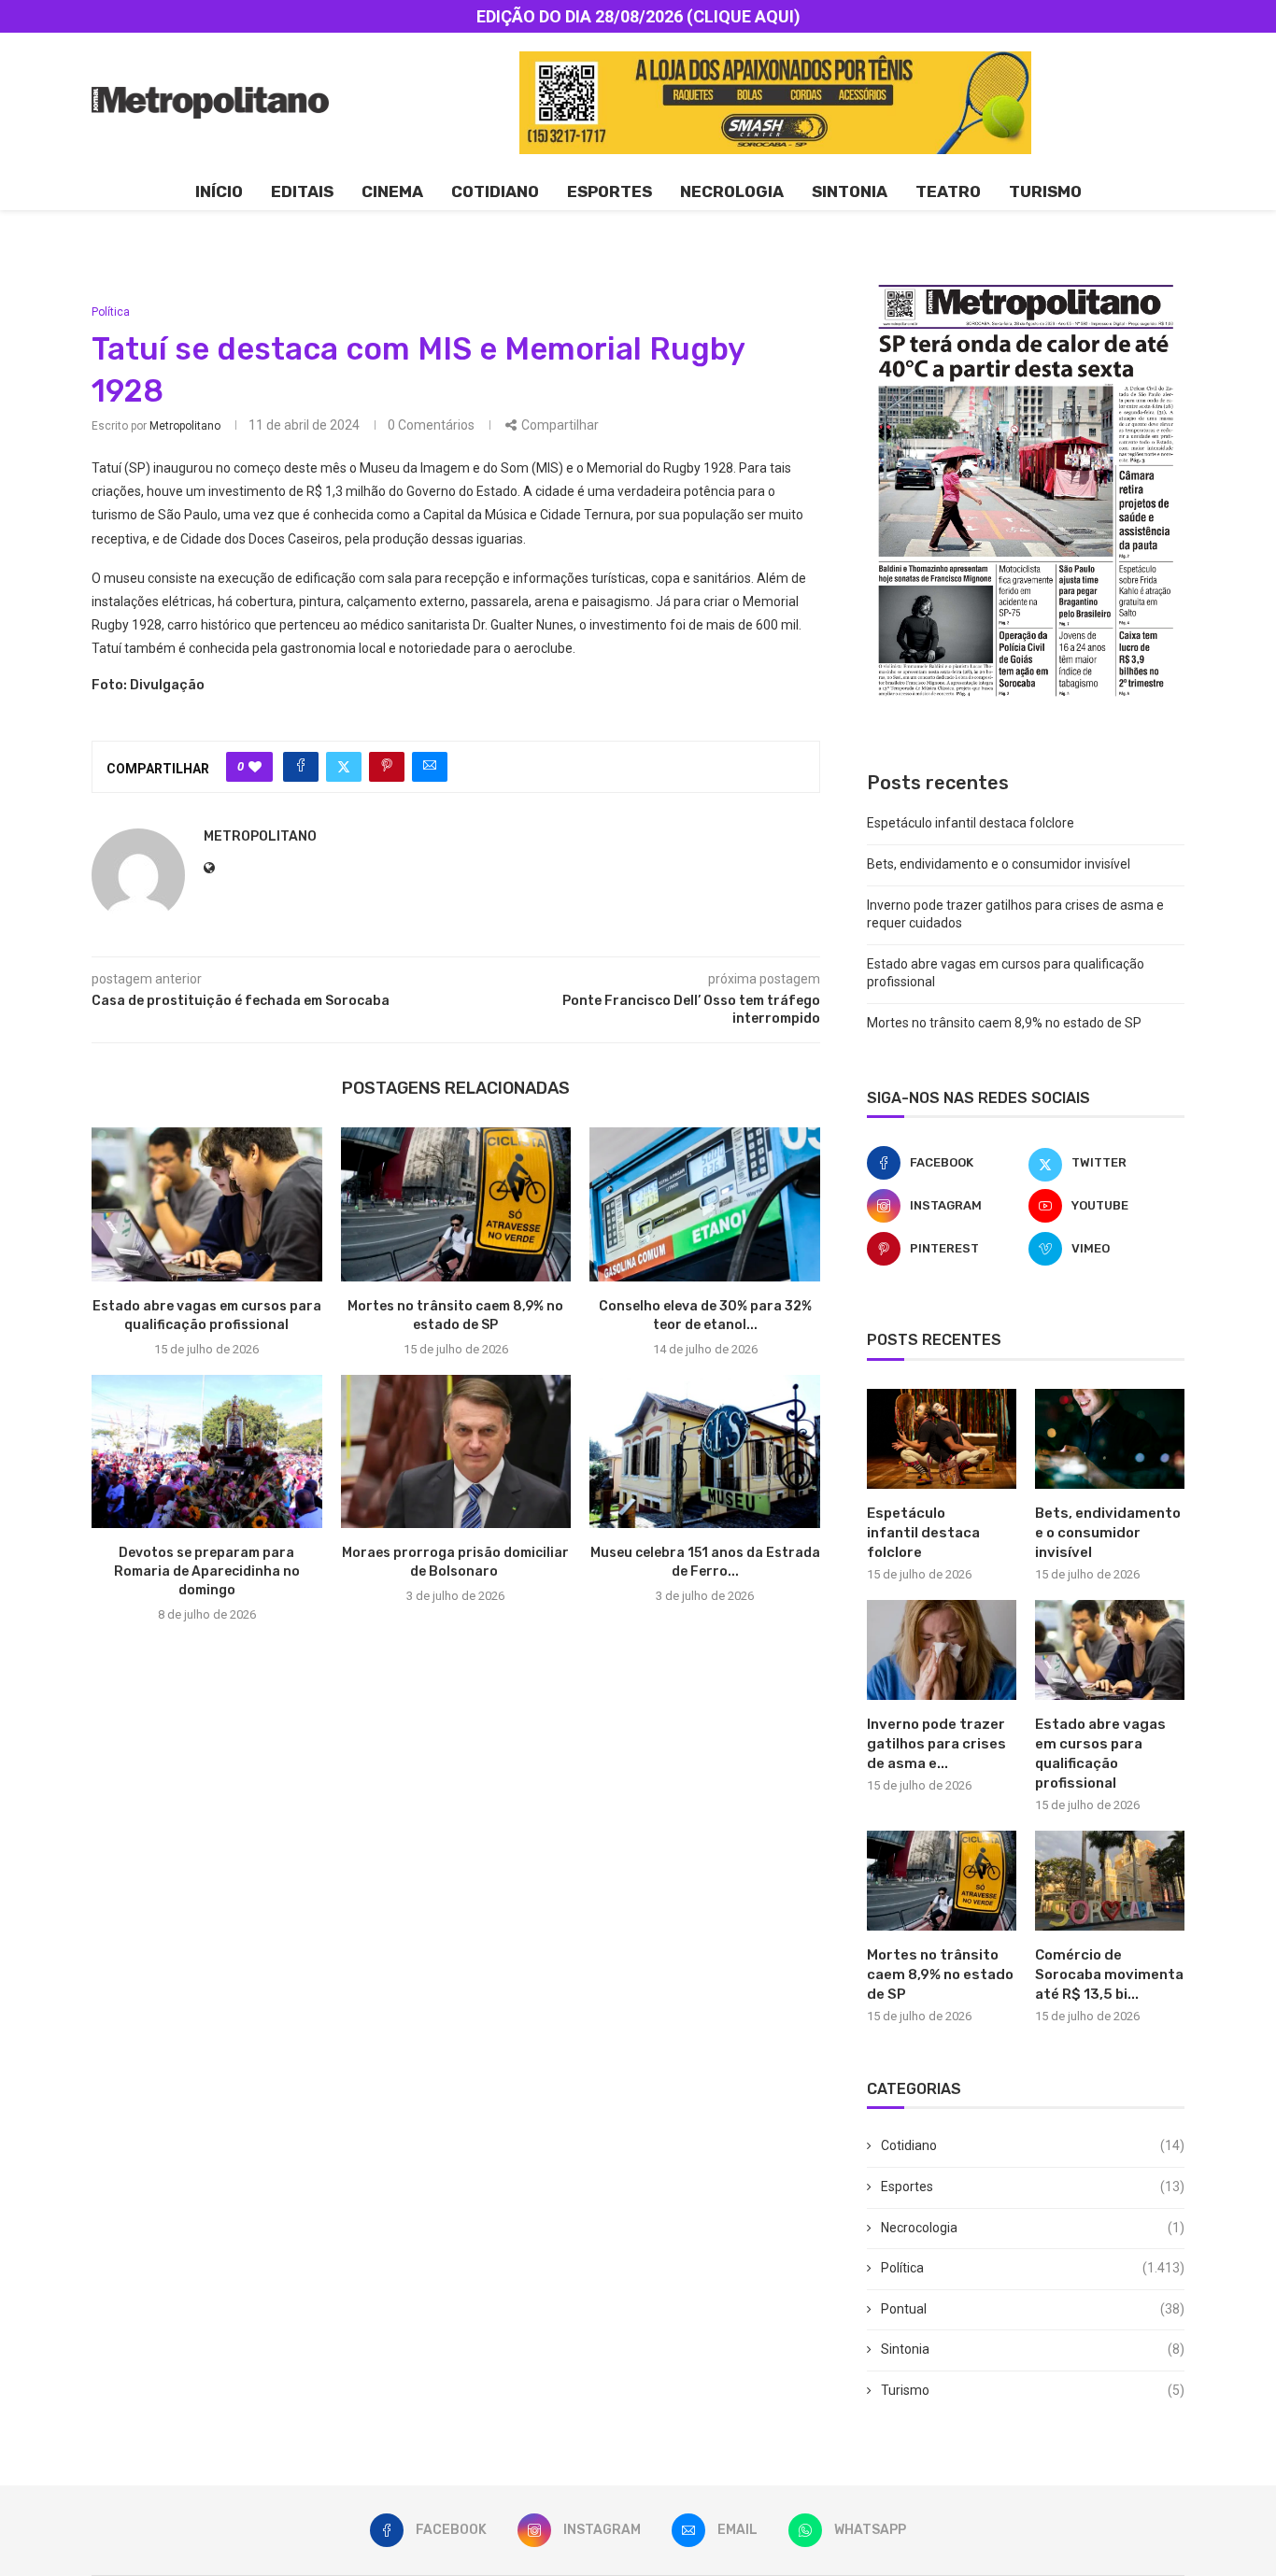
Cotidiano (495, 191)
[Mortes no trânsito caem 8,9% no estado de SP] (456, 1204)
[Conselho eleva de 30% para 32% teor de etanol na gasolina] (705, 1204)
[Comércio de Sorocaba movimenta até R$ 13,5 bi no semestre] (1110, 1881)
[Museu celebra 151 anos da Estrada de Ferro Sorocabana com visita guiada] (705, 1451)
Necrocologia (1033, 2228)
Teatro (948, 191)
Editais (302, 191)
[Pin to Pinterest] (387, 767)
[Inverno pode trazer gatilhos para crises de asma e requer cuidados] (942, 1650)
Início (219, 191)
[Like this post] (255, 767)
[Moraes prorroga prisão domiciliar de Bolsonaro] (456, 1451)
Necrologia (732, 191)
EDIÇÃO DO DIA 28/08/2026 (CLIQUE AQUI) (638, 16)
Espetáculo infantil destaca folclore (971, 823)
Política (1033, 2268)
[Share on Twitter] (344, 767)
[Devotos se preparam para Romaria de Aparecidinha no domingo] (207, 1451)
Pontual (1033, 2309)
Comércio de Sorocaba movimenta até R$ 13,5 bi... (1109, 1974)
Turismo (1045, 191)
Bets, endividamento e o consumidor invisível (999, 864)
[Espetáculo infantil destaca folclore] (942, 1439)
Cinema (392, 191)
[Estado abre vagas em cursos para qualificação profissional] (207, 1204)
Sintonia (850, 191)
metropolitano (185, 426)
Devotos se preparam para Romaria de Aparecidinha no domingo (207, 1571)
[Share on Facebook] (301, 767)
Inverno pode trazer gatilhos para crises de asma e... (936, 1744)
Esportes (610, 191)
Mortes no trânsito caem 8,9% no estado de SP (1004, 1023)
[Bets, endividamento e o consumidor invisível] (1110, 1439)
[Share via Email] (430, 767)
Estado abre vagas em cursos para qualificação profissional (1100, 1754)
